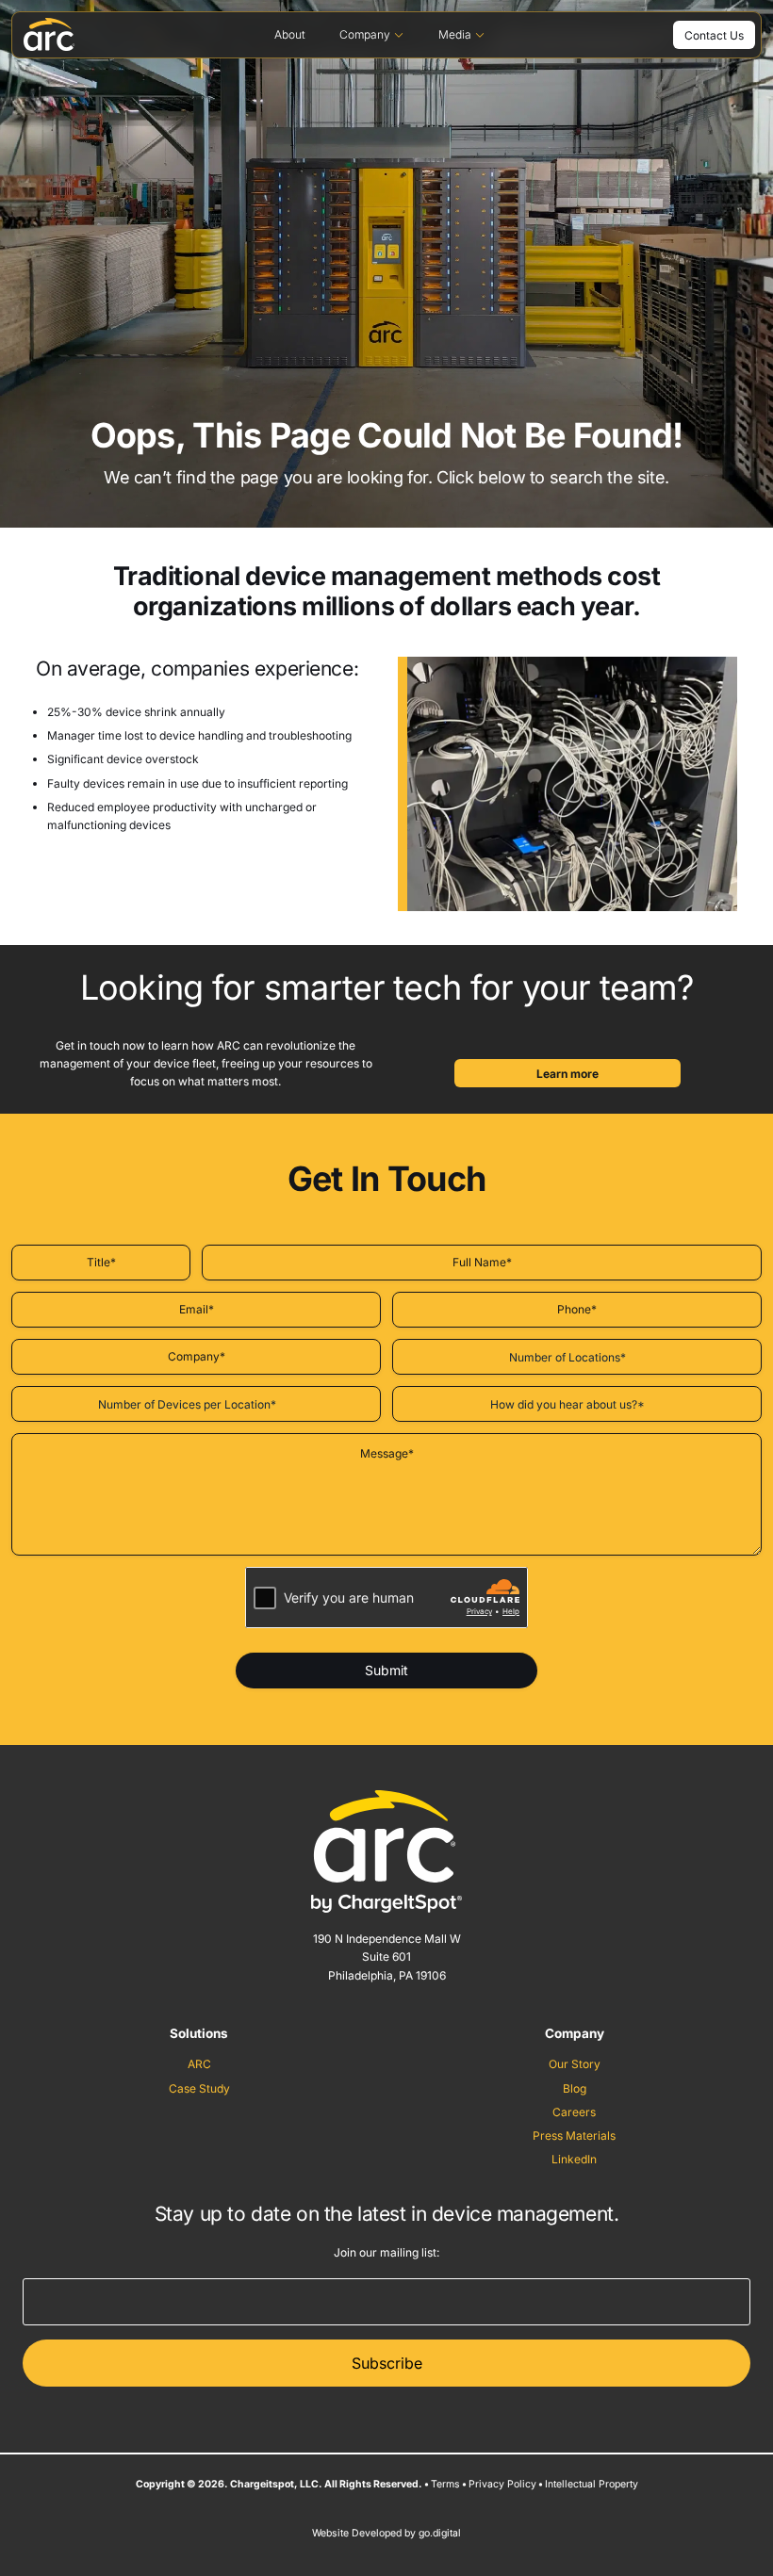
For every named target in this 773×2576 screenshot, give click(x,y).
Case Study (199, 2088)
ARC (199, 2064)
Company (365, 34)
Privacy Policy (502, 2484)
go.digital (440, 2533)
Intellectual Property (592, 2484)
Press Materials (574, 2136)
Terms (445, 2484)
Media (455, 34)
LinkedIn (574, 2159)
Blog (575, 2088)
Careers (574, 2112)
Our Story (575, 2064)
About (290, 34)
